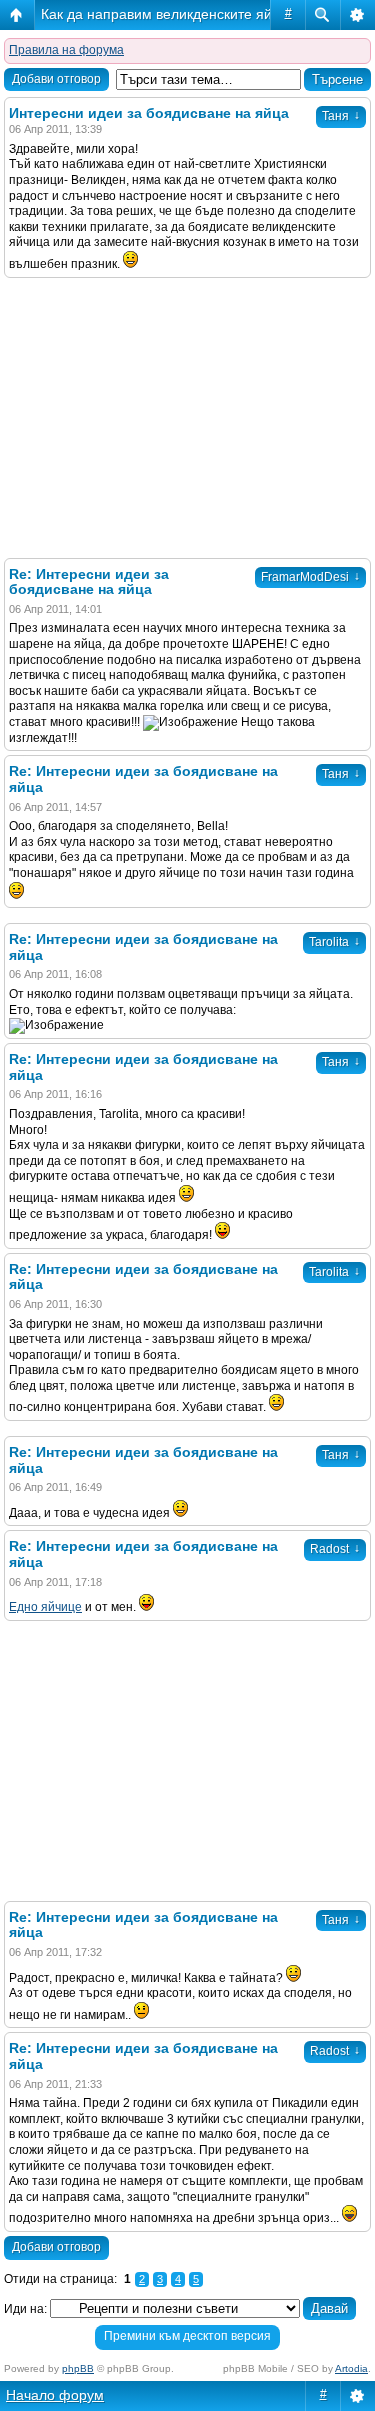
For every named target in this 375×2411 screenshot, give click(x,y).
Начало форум (55, 2395)
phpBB (78, 2368)
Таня (341, 116)
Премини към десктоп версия (187, 2336)
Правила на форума (66, 50)
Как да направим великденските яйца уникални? (201, 14)
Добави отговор (56, 79)
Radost (335, 1549)
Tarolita (334, 942)
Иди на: (25, 2309)
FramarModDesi (310, 577)
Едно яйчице (45, 1607)
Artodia (351, 2368)
